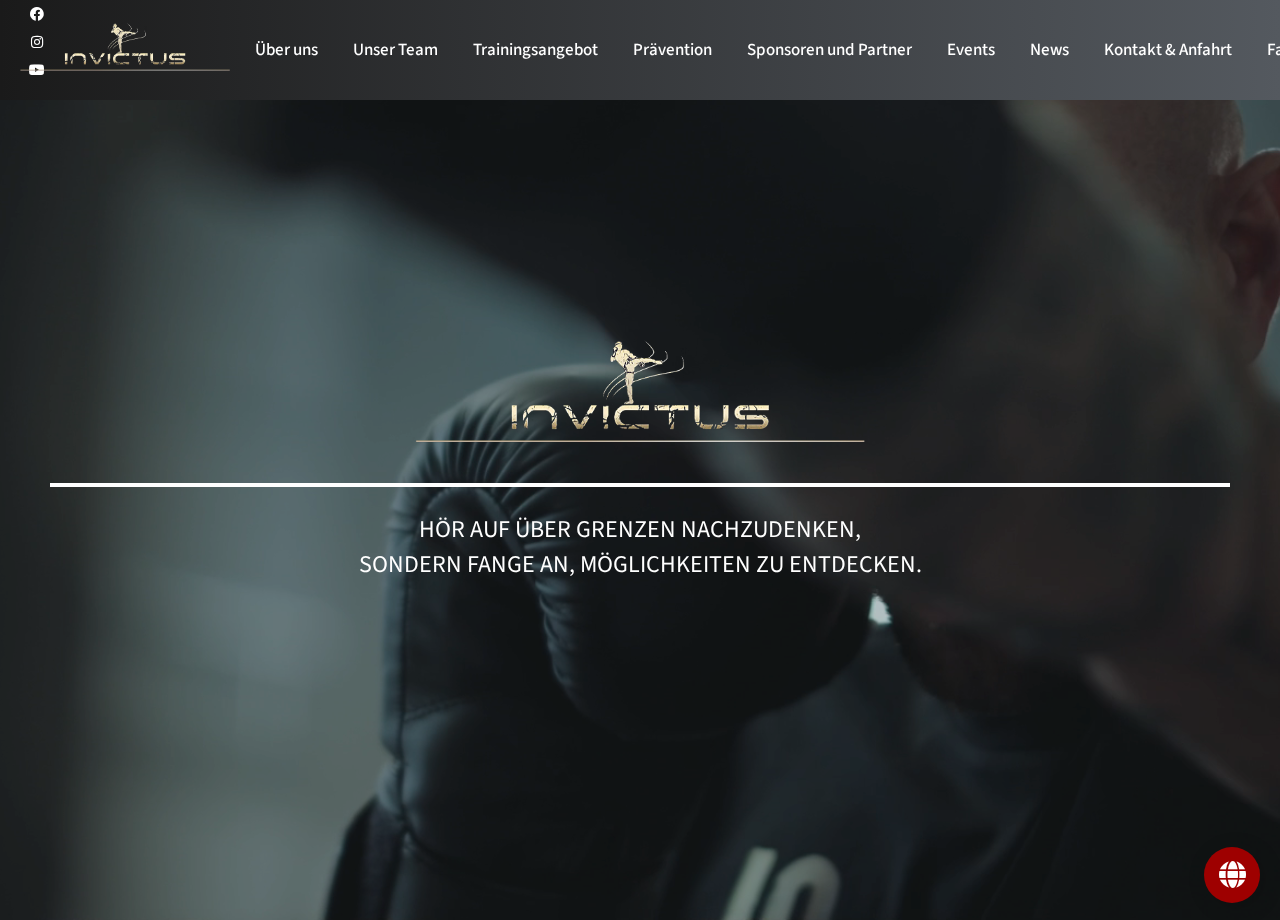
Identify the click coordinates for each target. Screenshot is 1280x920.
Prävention (672, 50)
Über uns (286, 50)
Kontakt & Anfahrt (1168, 50)
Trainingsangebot (535, 50)
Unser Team (395, 50)
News (1049, 50)
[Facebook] (37, 14)
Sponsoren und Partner (829, 50)
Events (971, 50)
